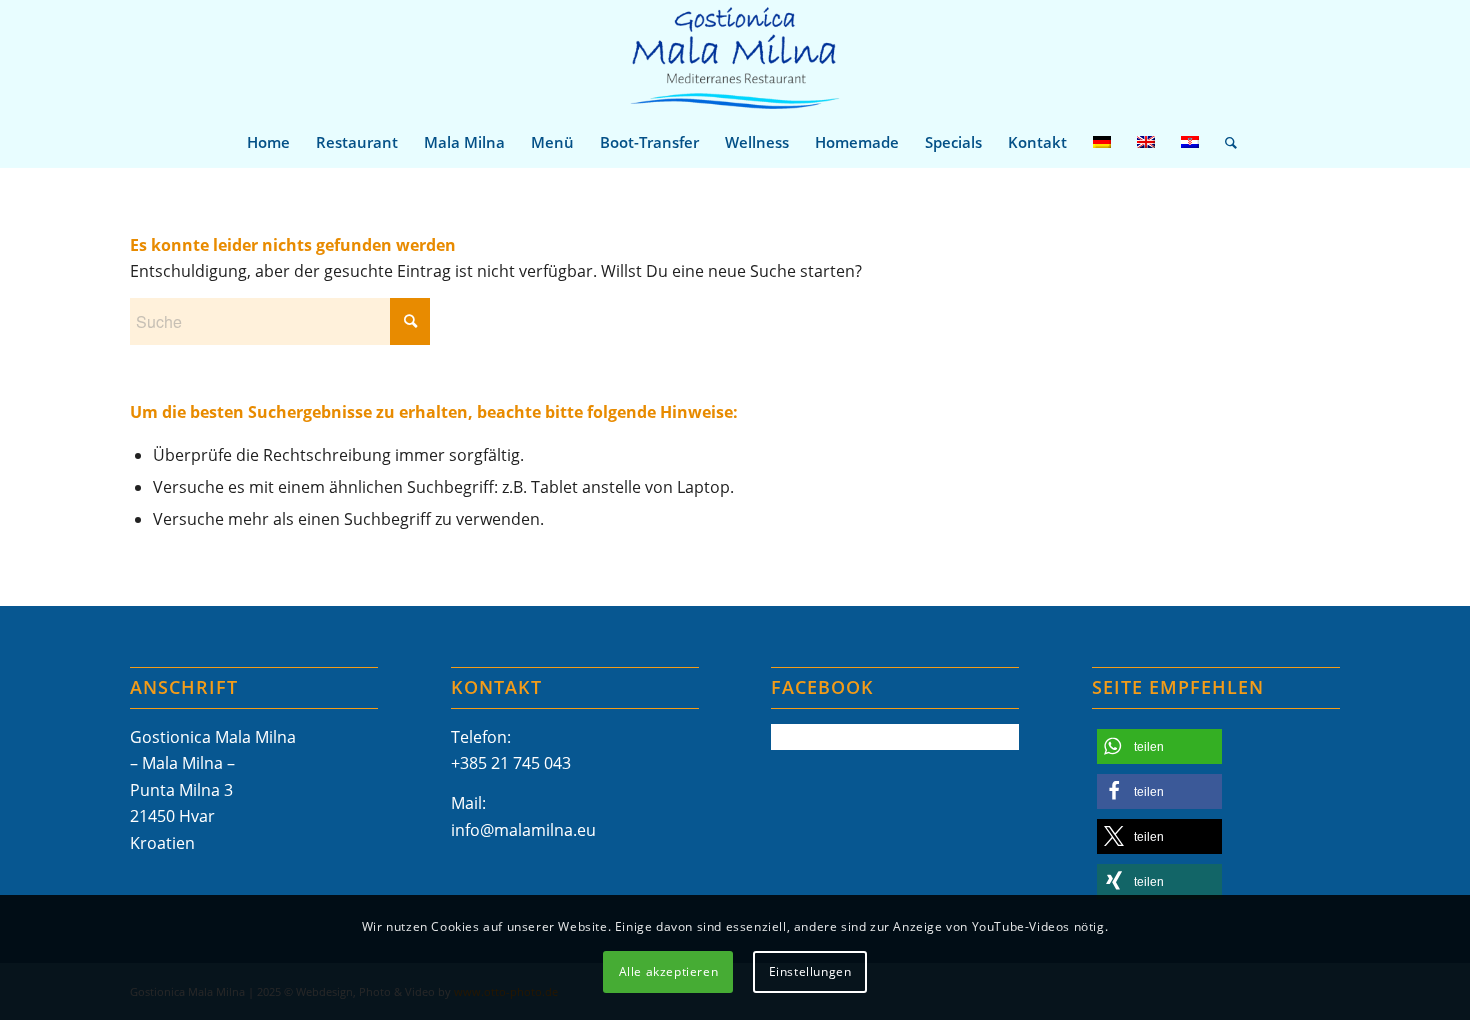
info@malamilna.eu (523, 830)
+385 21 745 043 (511, 763)
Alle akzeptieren (669, 970)
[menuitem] (268, 142)
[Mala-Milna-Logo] (734, 58)
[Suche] (1224, 142)
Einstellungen (810, 970)
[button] (1159, 746)
